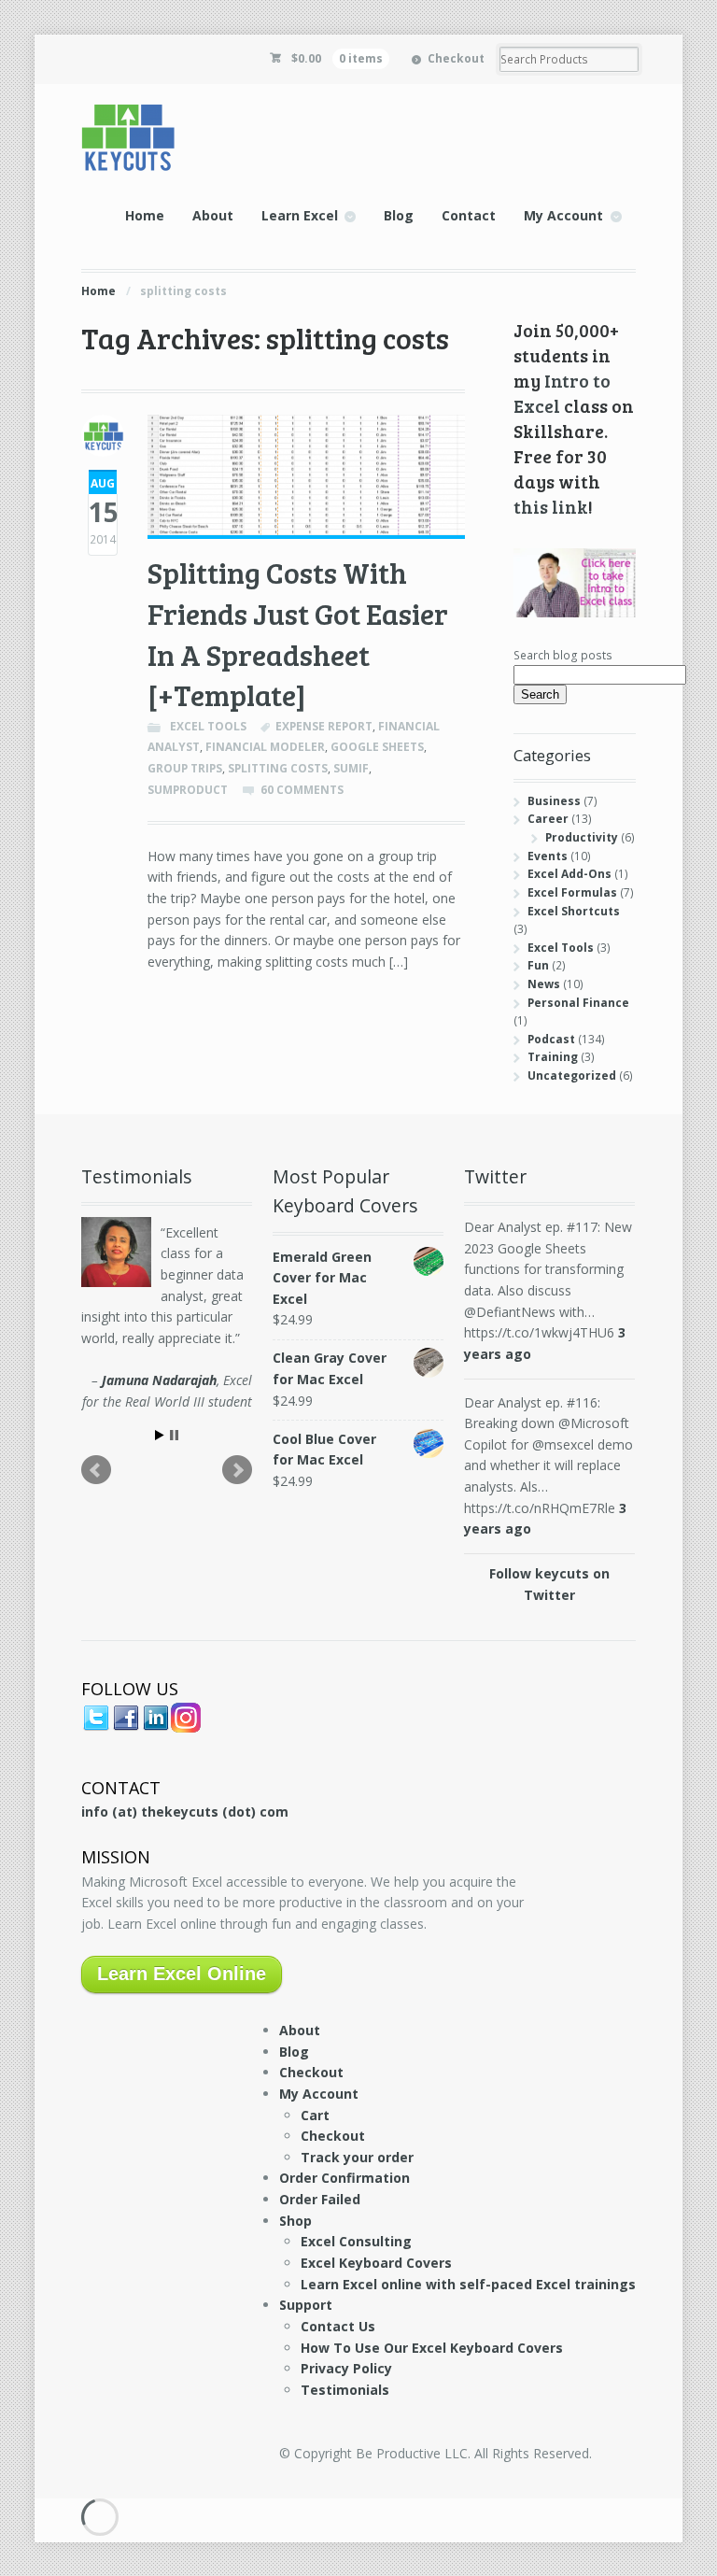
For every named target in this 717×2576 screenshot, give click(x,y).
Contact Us (338, 2326)
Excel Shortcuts (574, 911)
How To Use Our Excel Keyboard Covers (432, 2348)
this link (551, 506)
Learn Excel (300, 215)
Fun (538, 965)
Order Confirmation (344, 2178)
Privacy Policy (346, 2368)
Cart (315, 2115)
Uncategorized (572, 1076)
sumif (351, 768)
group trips (185, 768)
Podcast (551, 1039)
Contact (469, 215)
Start (160, 1435)
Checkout (456, 58)
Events (548, 856)
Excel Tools (208, 726)
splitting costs (278, 768)
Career (548, 819)
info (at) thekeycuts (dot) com (185, 1812)
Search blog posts (563, 655)
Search (540, 694)
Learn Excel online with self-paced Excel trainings (468, 2284)
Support (306, 2305)
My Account (563, 215)
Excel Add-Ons (569, 874)
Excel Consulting (356, 2241)
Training (553, 1057)
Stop (174, 1435)
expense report (324, 726)
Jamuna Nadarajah (159, 1380)
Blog (399, 215)
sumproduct (188, 790)
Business (554, 801)
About (213, 215)
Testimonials (345, 2390)
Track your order (357, 2157)
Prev (96, 1470)
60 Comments (302, 790)
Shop (295, 2221)
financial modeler (265, 747)
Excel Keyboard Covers (376, 2263)
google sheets (377, 747)
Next (237, 1470)
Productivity (582, 837)
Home (145, 215)
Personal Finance (578, 1003)
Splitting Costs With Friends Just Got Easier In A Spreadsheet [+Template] (298, 633)
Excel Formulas (572, 892)
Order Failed (320, 2199)
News (544, 984)
